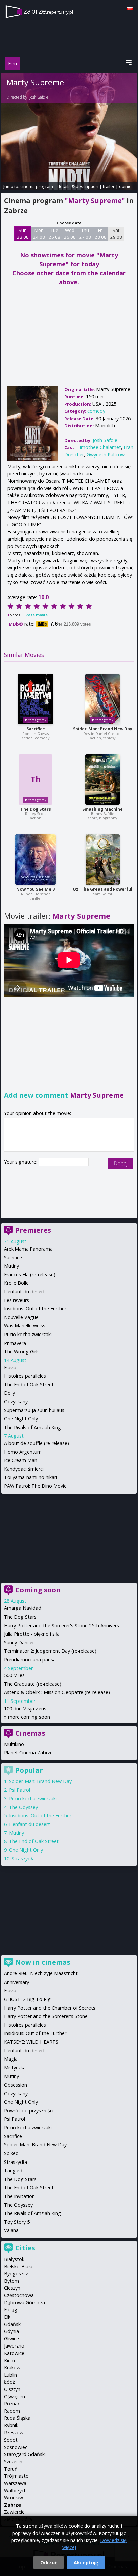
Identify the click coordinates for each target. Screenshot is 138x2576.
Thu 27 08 (85, 234)
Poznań (12, 2404)
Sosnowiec (16, 2447)
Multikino (14, 1744)
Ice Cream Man (21, 1460)
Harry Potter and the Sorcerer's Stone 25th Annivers (61, 1625)
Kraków (12, 2367)
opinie (125, 186)
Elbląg (11, 2310)
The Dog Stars (36, 809)
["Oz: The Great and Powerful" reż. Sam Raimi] (103, 859)
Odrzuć (49, 2562)
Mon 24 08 (39, 234)
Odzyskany (16, 1402)
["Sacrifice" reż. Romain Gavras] (36, 699)
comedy (96, 411)
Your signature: (21, 1162)
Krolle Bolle (16, 1283)
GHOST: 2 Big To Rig (27, 1999)
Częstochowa (19, 2295)
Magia (11, 2059)
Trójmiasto (16, 2476)
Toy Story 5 (17, 2222)
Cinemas (30, 1733)
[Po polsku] (130, 9)
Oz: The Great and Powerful (102, 889)
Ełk (7, 2317)
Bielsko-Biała (18, 2266)
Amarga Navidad (23, 1608)
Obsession (16, 2085)
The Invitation (19, 2196)
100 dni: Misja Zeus (25, 1708)
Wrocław (14, 2498)
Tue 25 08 (54, 234)
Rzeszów (14, 2433)
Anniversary (17, 1982)
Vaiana (11, 2230)
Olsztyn (12, 2389)
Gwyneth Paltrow (106, 454)
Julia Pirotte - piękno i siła (32, 1634)
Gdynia (12, 2331)
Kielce (10, 2360)
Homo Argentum (23, 1452)
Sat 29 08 (116, 234)
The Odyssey (23, 1807)
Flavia (10, 1367)
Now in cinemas (43, 1962)
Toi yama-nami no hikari (30, 1477)
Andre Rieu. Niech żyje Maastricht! (41, 1973)
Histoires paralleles (25, 1376)
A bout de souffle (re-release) (37, 1443)
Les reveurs (17, 1300)
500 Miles (14, 1675)
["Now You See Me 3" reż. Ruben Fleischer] (36, 859)
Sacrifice (36, 729)
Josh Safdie (39, 97)
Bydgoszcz (16, 2273)
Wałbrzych (15, 2491)
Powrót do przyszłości (29, 2110)
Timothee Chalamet (99, 447)
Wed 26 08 (70, 234)
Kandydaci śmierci (24, 1469)
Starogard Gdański (25, 2454)
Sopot (11, 2440)
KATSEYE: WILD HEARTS (31, 2042)
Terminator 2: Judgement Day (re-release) (50, 1651)
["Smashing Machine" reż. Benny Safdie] (102, 779)
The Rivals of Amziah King (32, 1427)
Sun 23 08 (23, 234)
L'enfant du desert (24, 1292)
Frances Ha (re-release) (30, 1274)
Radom (12, 2411)
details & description (78, 186)
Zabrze (13, 2505)
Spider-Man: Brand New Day (103, 729)
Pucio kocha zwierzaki (28, 1334)
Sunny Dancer (19, 1642)
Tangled (13, 2170)
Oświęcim (15, 2397)
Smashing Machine (102, 809)
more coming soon (29, 1717)
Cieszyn (12, 2288)
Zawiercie (14, 2512)
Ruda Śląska (17, 2418)
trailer (109, 186)
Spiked (11, 2153)
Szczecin (13, 2461)
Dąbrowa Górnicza (24, 2303)
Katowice (14, 2353)
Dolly (10, 1393)
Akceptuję (86, 2562)
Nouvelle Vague (21, 1317)
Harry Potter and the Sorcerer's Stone (46, 2016)
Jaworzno (14, 2346)
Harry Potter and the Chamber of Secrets (50, 2008)
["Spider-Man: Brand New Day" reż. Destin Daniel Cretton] (102, 699)
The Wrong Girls (22, 1351)
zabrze (48, 11)
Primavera (15, 1343)
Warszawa (15, 2483)
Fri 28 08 (101, 234)
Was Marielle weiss (25, 1326)
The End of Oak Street (29, 1385)
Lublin (11, 2375)
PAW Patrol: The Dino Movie (35, 1486)
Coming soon (38, 1590)
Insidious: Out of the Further (35, 1309)
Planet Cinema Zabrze (28, 1753)
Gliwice (12, 2339)
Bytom (12, 2281)
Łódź (10, 2382)
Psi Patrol (20, 1790)
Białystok (14, 2259)
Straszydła (23, 1859)
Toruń (11, 2469)
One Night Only (21, 1419)
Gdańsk (12, 2324)
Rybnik (11, 2425)
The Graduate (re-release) (33, 1684)
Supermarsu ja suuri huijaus (34, 1410)
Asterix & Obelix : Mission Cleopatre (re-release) (57, 1692)
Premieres (33, 1230)
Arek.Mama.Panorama (28, 1249)
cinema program (37, 186)
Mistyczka (15, 2068)
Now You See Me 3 (36, 889)
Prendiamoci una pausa (30, 1660)
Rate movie (37, 615)
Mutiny (12, 1266)
